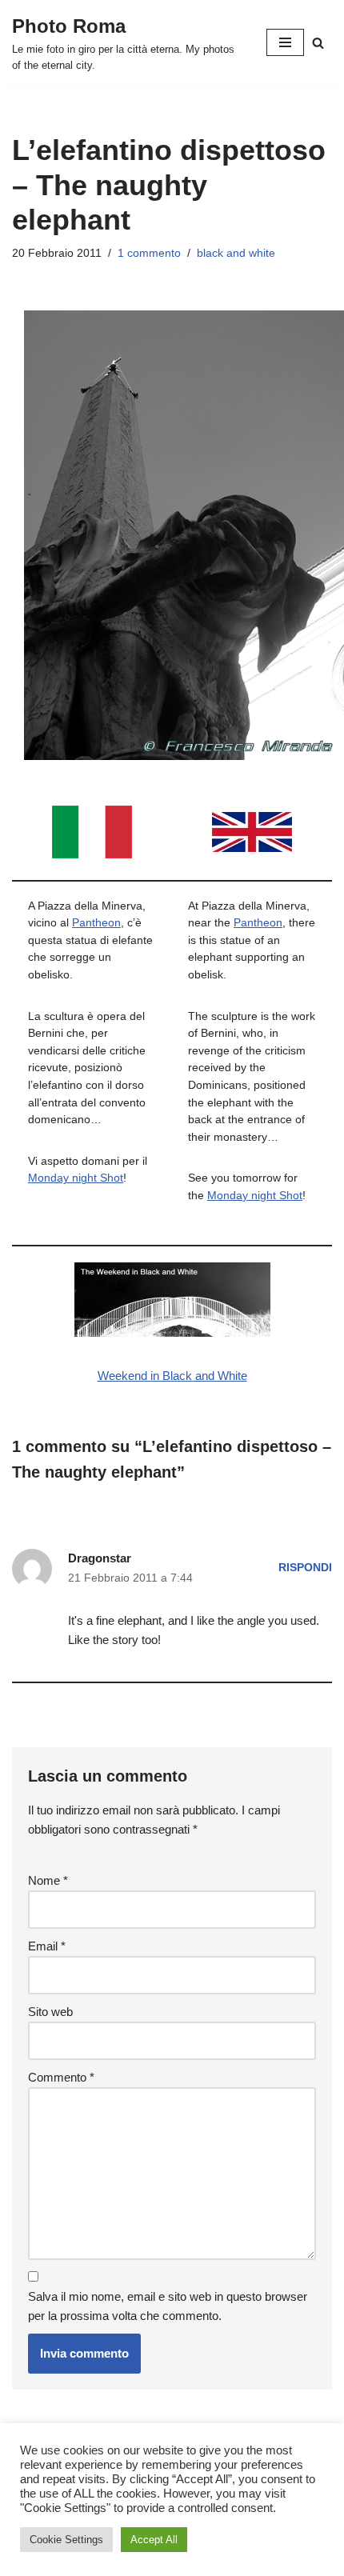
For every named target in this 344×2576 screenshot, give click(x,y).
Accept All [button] (154, 2540)
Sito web (50, 2012)
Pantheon (96, 923)
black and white (236, 253)
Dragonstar (100, 1558)
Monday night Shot (76, 1178)
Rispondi (305, 1568)
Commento (61, 2077)
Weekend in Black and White (172, 1376)
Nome (48, 1880)
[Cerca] (318, 43)
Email (47, 1946)
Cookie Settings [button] (66, 2540)
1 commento (149, 253)
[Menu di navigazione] (285, 42)
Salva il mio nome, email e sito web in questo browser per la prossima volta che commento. (168, 2306)
